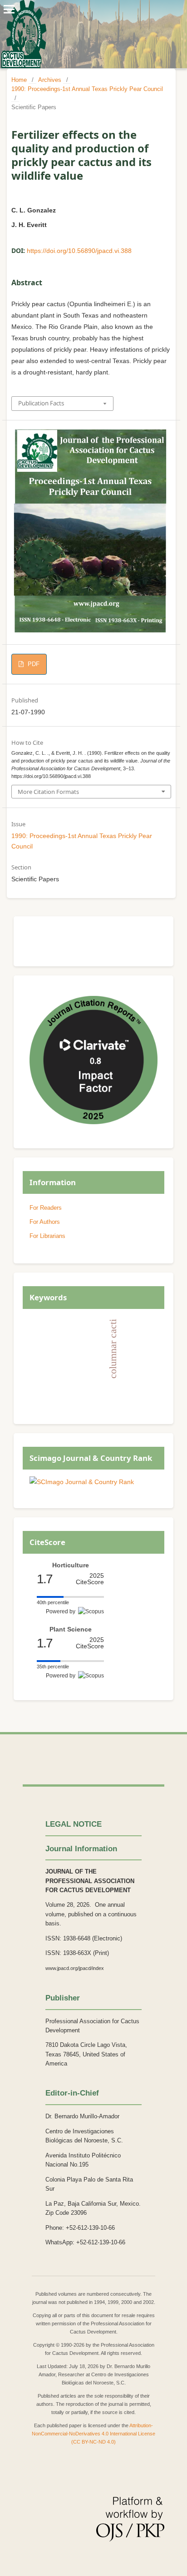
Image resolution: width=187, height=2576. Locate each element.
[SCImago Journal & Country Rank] (82, 1482)
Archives (50, 80)
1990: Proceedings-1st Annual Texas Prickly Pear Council (87, 89)
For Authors (45, 1222)
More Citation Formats (48, 792)
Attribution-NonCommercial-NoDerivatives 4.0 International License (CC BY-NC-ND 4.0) (93, 2434)
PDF (33, 664)
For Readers (46, 1208)
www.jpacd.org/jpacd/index (75, 1968)
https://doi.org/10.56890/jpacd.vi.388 (79, 251)
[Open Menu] (9, 9)
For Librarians (47, 1236)
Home (19, 80)
